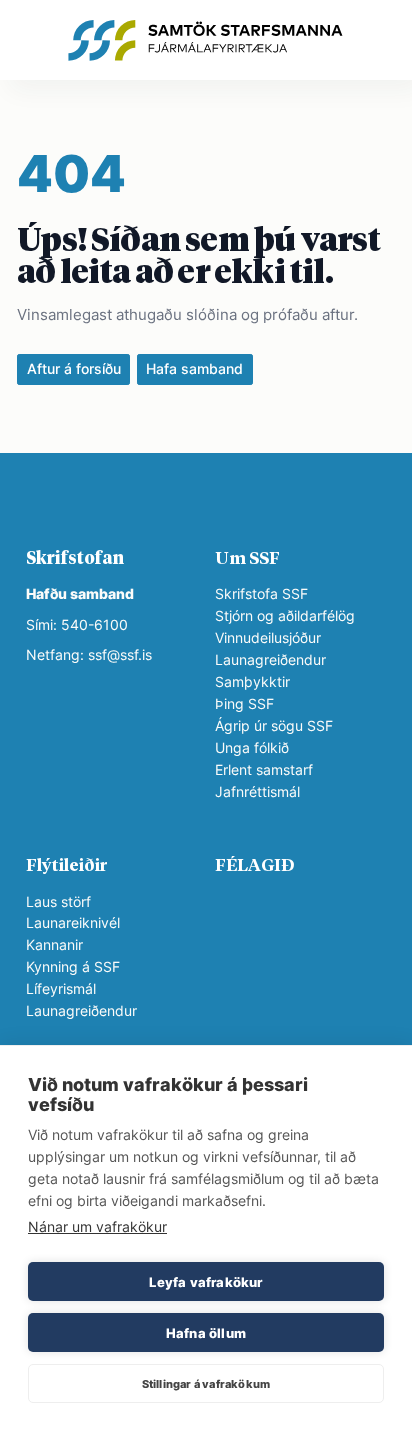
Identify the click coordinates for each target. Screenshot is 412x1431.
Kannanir (54, 945)
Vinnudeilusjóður (268, 638)
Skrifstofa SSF (261, 594)
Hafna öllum (206, 1333)
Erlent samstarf (264, 770)
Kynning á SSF (73, 967)
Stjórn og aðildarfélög (285, 616)
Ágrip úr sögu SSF (274, 726)
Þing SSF (244, 704)
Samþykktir (252, 682)
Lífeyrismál (61, 989)
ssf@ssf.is (120, 655)
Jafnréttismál (257, 792)
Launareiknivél (73, 923)
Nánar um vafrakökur (97, 1226)
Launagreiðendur (270, 660)
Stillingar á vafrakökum (206, 1384)
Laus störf (58, 902)
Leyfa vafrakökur (205, 1282)
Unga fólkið (252, 748)
